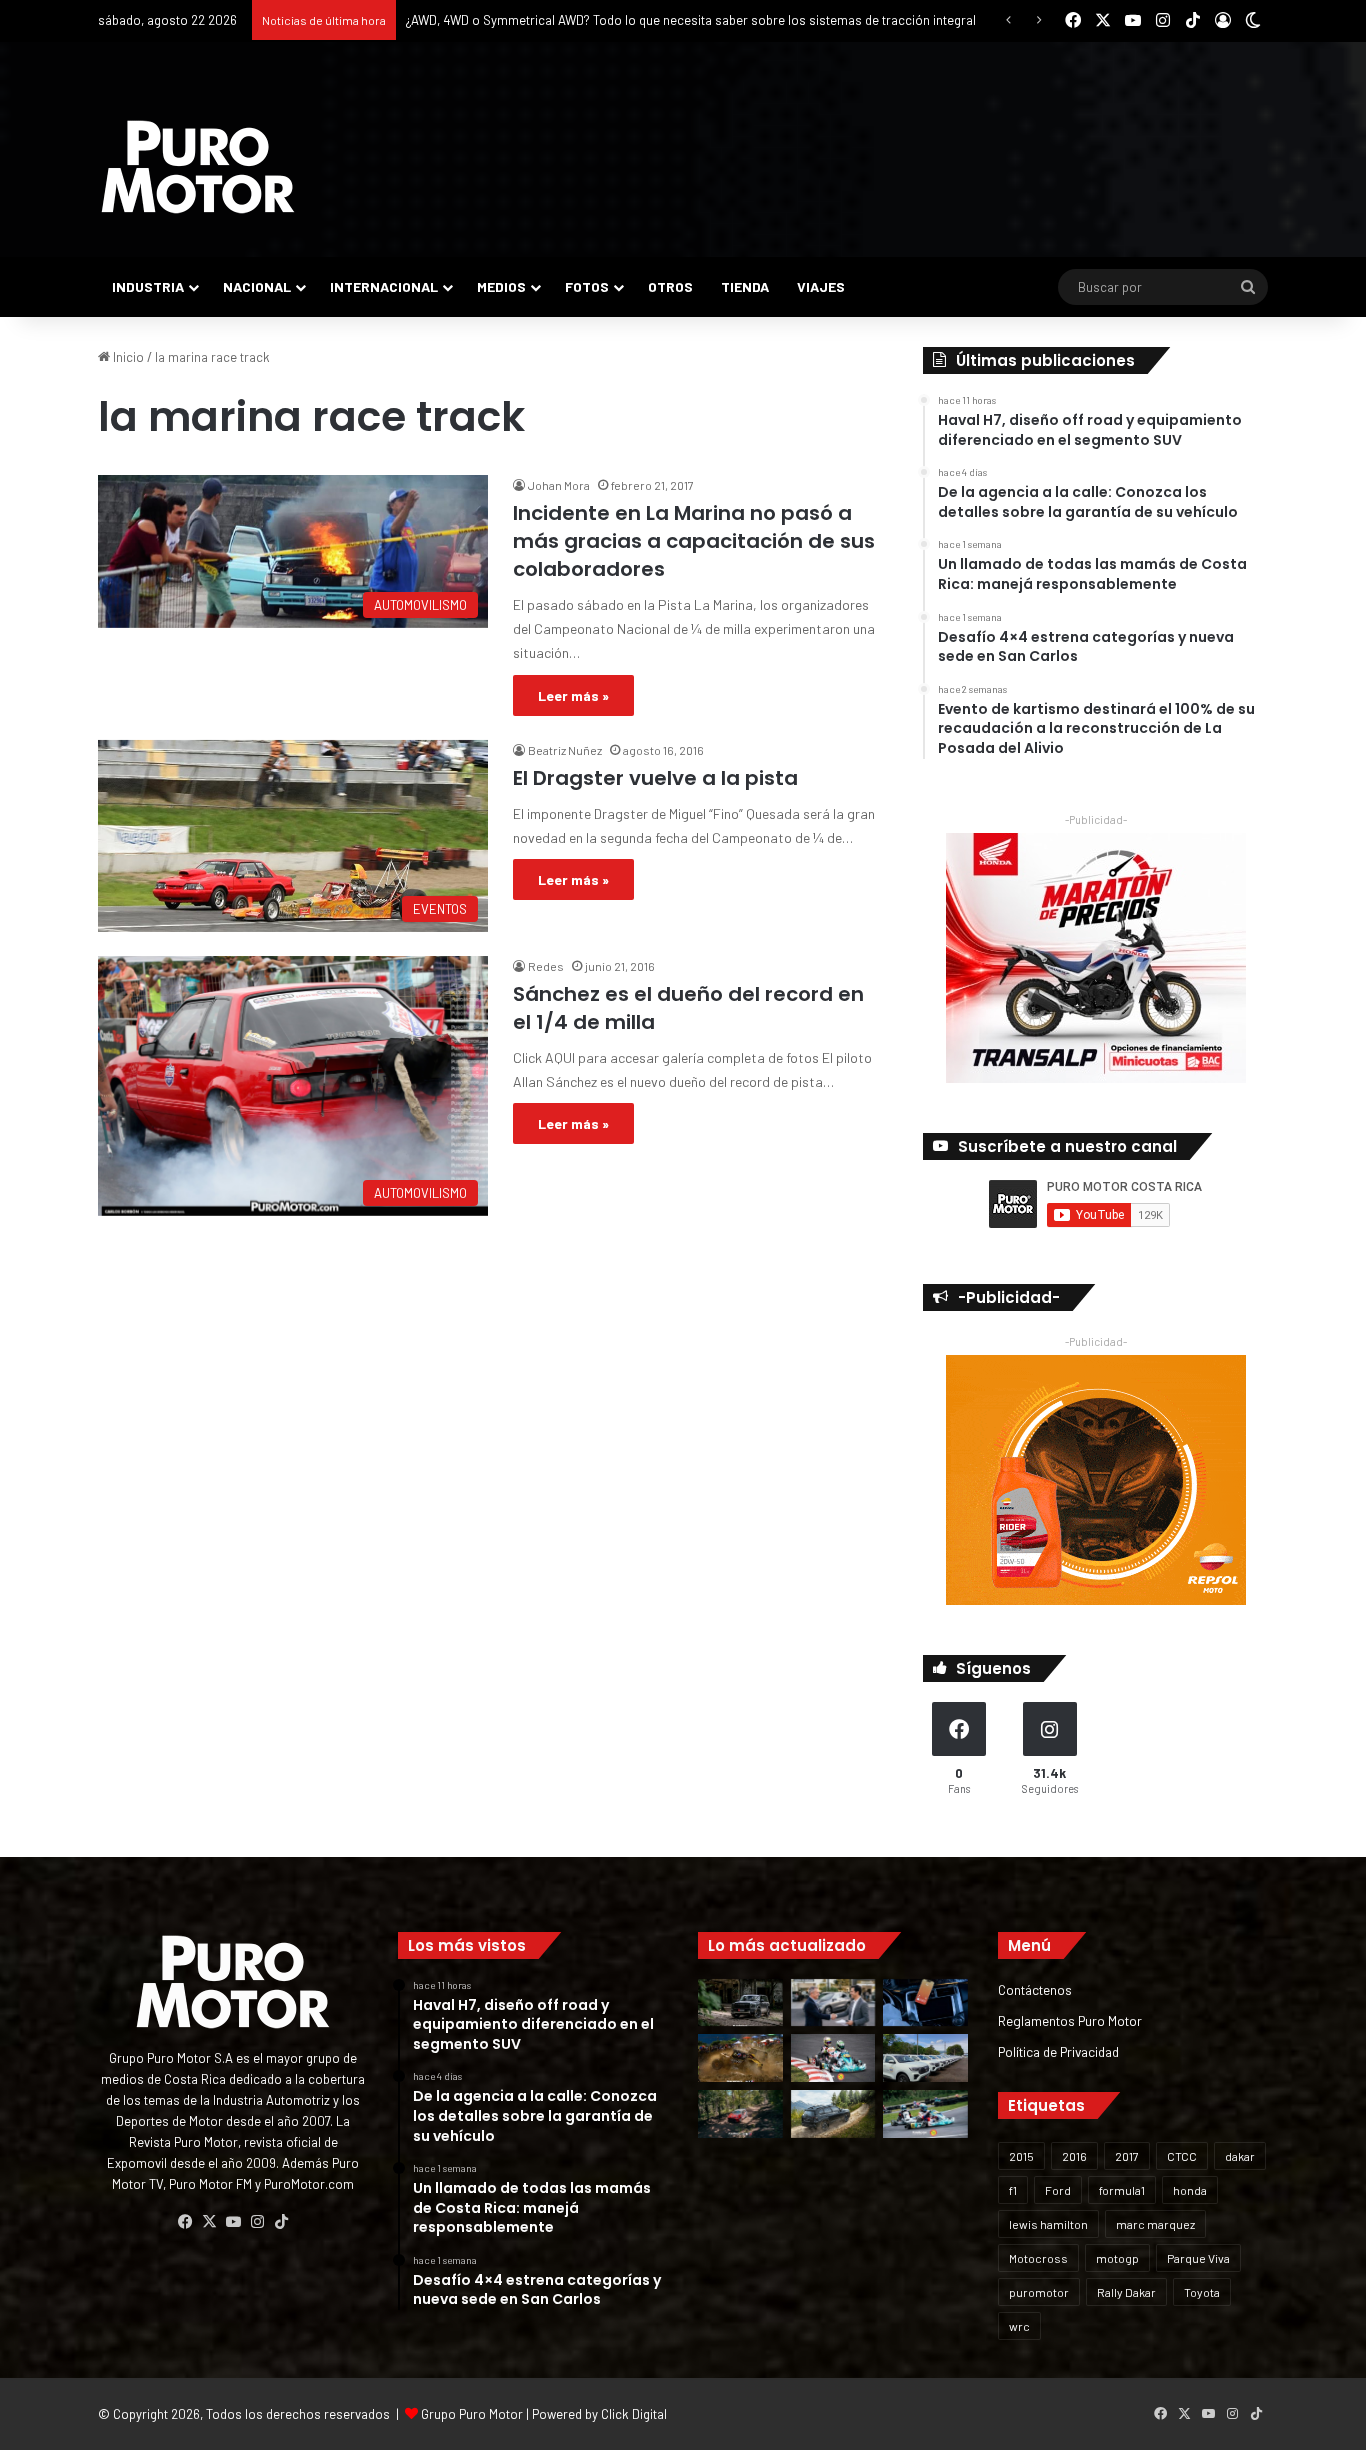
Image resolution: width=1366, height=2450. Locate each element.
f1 (1013, 2190)
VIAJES (821, 286)
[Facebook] (185, 2222)
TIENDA (745, 286)
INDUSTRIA (148, 286)
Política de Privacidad (1058, 2051)
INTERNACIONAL (384, 286)
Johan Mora (559, 485)
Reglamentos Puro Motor (1070, 2020)
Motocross (1038, 2258)
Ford (1058, 2190)
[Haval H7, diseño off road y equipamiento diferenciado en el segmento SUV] (740, 2003)
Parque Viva (1198, 2258)
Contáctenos (1035, 1989)
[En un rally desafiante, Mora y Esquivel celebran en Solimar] (740, 2114)
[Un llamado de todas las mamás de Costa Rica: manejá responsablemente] (925, 2003)
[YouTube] (233, 2222)
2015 (1021, 2156)
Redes (546, 966)
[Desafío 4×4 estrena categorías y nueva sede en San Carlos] (740, 2058)
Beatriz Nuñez (565, 750)
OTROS (670, 286)
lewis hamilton (1048, 2224)
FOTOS (587, 286)
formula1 (1122, 2190)
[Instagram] (257, 2222)
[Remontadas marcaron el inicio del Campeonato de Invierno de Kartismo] (925, 2114)
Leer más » (573, 695)
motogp (1117, 2258)
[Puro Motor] (198, 167)
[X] (209, 2222)
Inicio (127, 357)
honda (1190, 2190)
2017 (1127, 2156)
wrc (1019, 2326)
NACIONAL (257, 286)
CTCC (1182, 2156)
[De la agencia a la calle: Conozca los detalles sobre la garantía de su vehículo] (833, 2003)
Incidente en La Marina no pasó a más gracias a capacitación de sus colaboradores (694, 541)
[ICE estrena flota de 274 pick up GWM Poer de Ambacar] (925, 2058)
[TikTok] (281, 2222)
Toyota (1202, 2292)
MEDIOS (501, 286)
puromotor (1039, 2292)
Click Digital (634, 2414)
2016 (1074, 2156)
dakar (1240, 2156)
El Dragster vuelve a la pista (655, 778)
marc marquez (1155, 2224)
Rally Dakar (1126, 2292)
